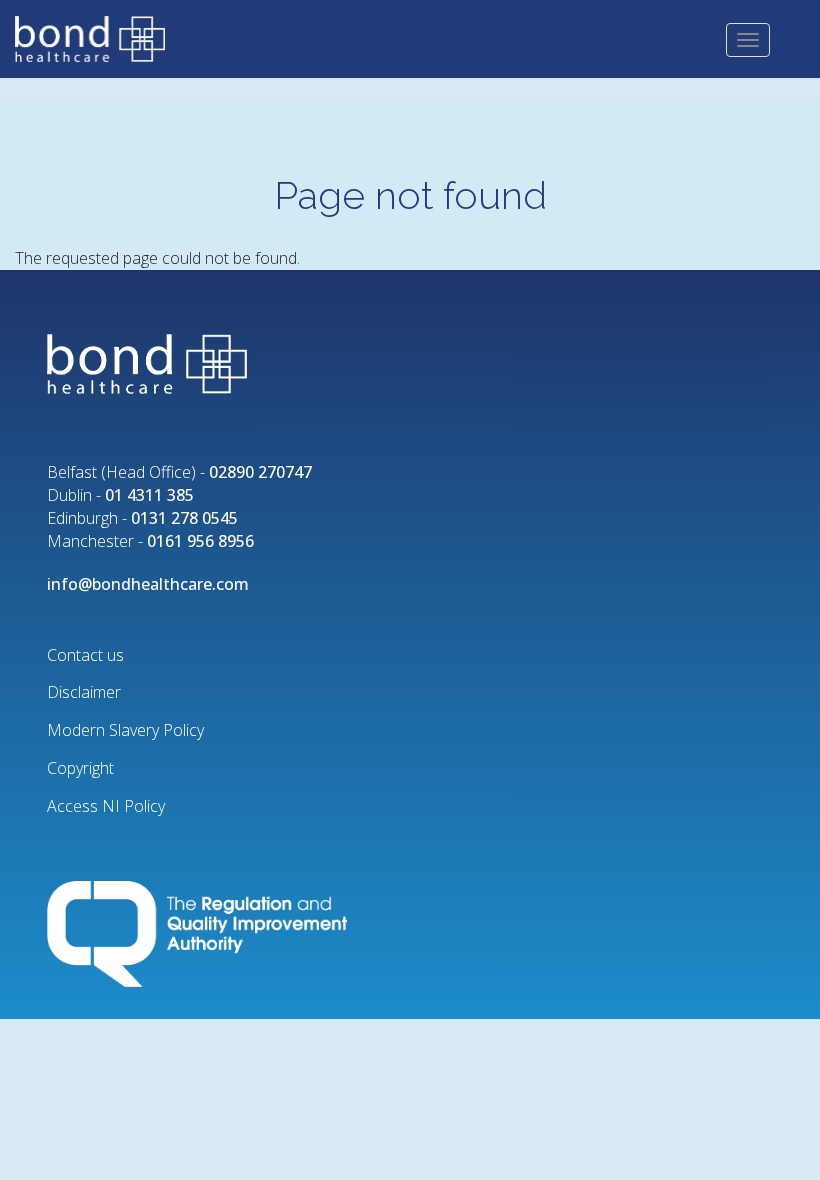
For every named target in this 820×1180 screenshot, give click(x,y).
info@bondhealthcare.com (148, 584)
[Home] (97, 37)
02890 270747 (260, 472)
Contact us (85, 655)
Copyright (80, 768)
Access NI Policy (106, 806)
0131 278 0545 (184, 518)
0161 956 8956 (200, 541)
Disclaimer (84, 692)
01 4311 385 (149, 495)
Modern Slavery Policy (125, 730)
